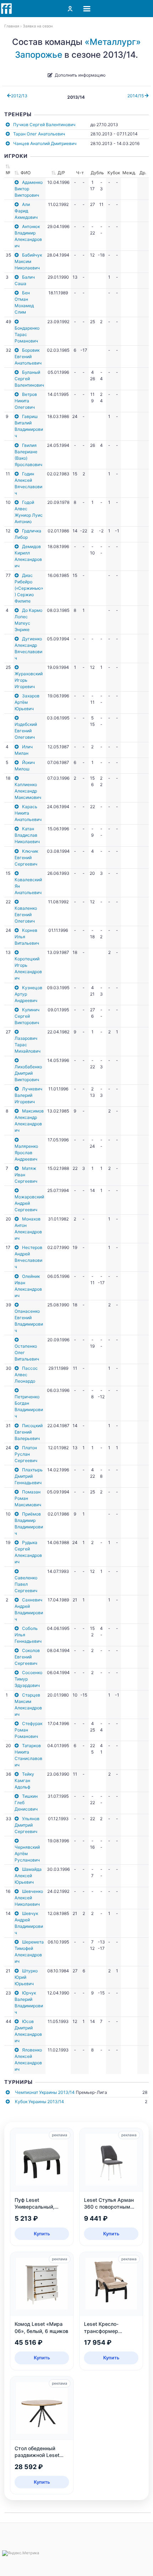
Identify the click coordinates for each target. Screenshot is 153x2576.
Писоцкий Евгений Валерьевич (29, 1432)
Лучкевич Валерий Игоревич (28, 1095)
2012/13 (19, 96)
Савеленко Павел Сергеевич (26, 1584)
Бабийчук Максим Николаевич (28, 261)
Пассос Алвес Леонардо (26, 1375)
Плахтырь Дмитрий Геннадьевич (29, 1476)
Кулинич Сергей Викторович (27, 1016)
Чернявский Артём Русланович (27, 1854)
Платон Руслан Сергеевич (26, 1454)
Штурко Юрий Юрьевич (26, 1977)
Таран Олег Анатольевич (39, 134)
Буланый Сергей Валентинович (29, 379)
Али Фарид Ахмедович (26, 211)
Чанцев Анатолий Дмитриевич (45, 143)
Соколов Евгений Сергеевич (27, 1657)
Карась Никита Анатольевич (28, 813)
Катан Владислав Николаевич (27, 835)
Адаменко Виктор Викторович (29, 189)
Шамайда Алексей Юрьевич (28, 1876)
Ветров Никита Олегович (26, 401)
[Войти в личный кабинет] (70, 9)
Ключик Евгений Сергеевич (26, 858)
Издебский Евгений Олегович (26, 731)
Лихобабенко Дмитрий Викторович (28, 1073)
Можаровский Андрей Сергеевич (29, 1203)
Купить (42, 2234)
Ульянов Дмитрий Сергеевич (27, 1825)
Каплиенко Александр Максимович (28, 791)
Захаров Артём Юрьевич (27, 702)
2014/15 (136, 96)
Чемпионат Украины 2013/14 (45, 2092)
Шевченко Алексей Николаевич (29, 1898)
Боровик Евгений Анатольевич (28, 357)
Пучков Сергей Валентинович (44, 125)
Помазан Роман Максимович (28, 1498)
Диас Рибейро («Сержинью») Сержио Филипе (29, 588)
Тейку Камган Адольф (24, 1780)
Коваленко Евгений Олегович (26, 915)
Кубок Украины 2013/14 (39, 2102)
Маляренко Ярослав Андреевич (26, 1153)
